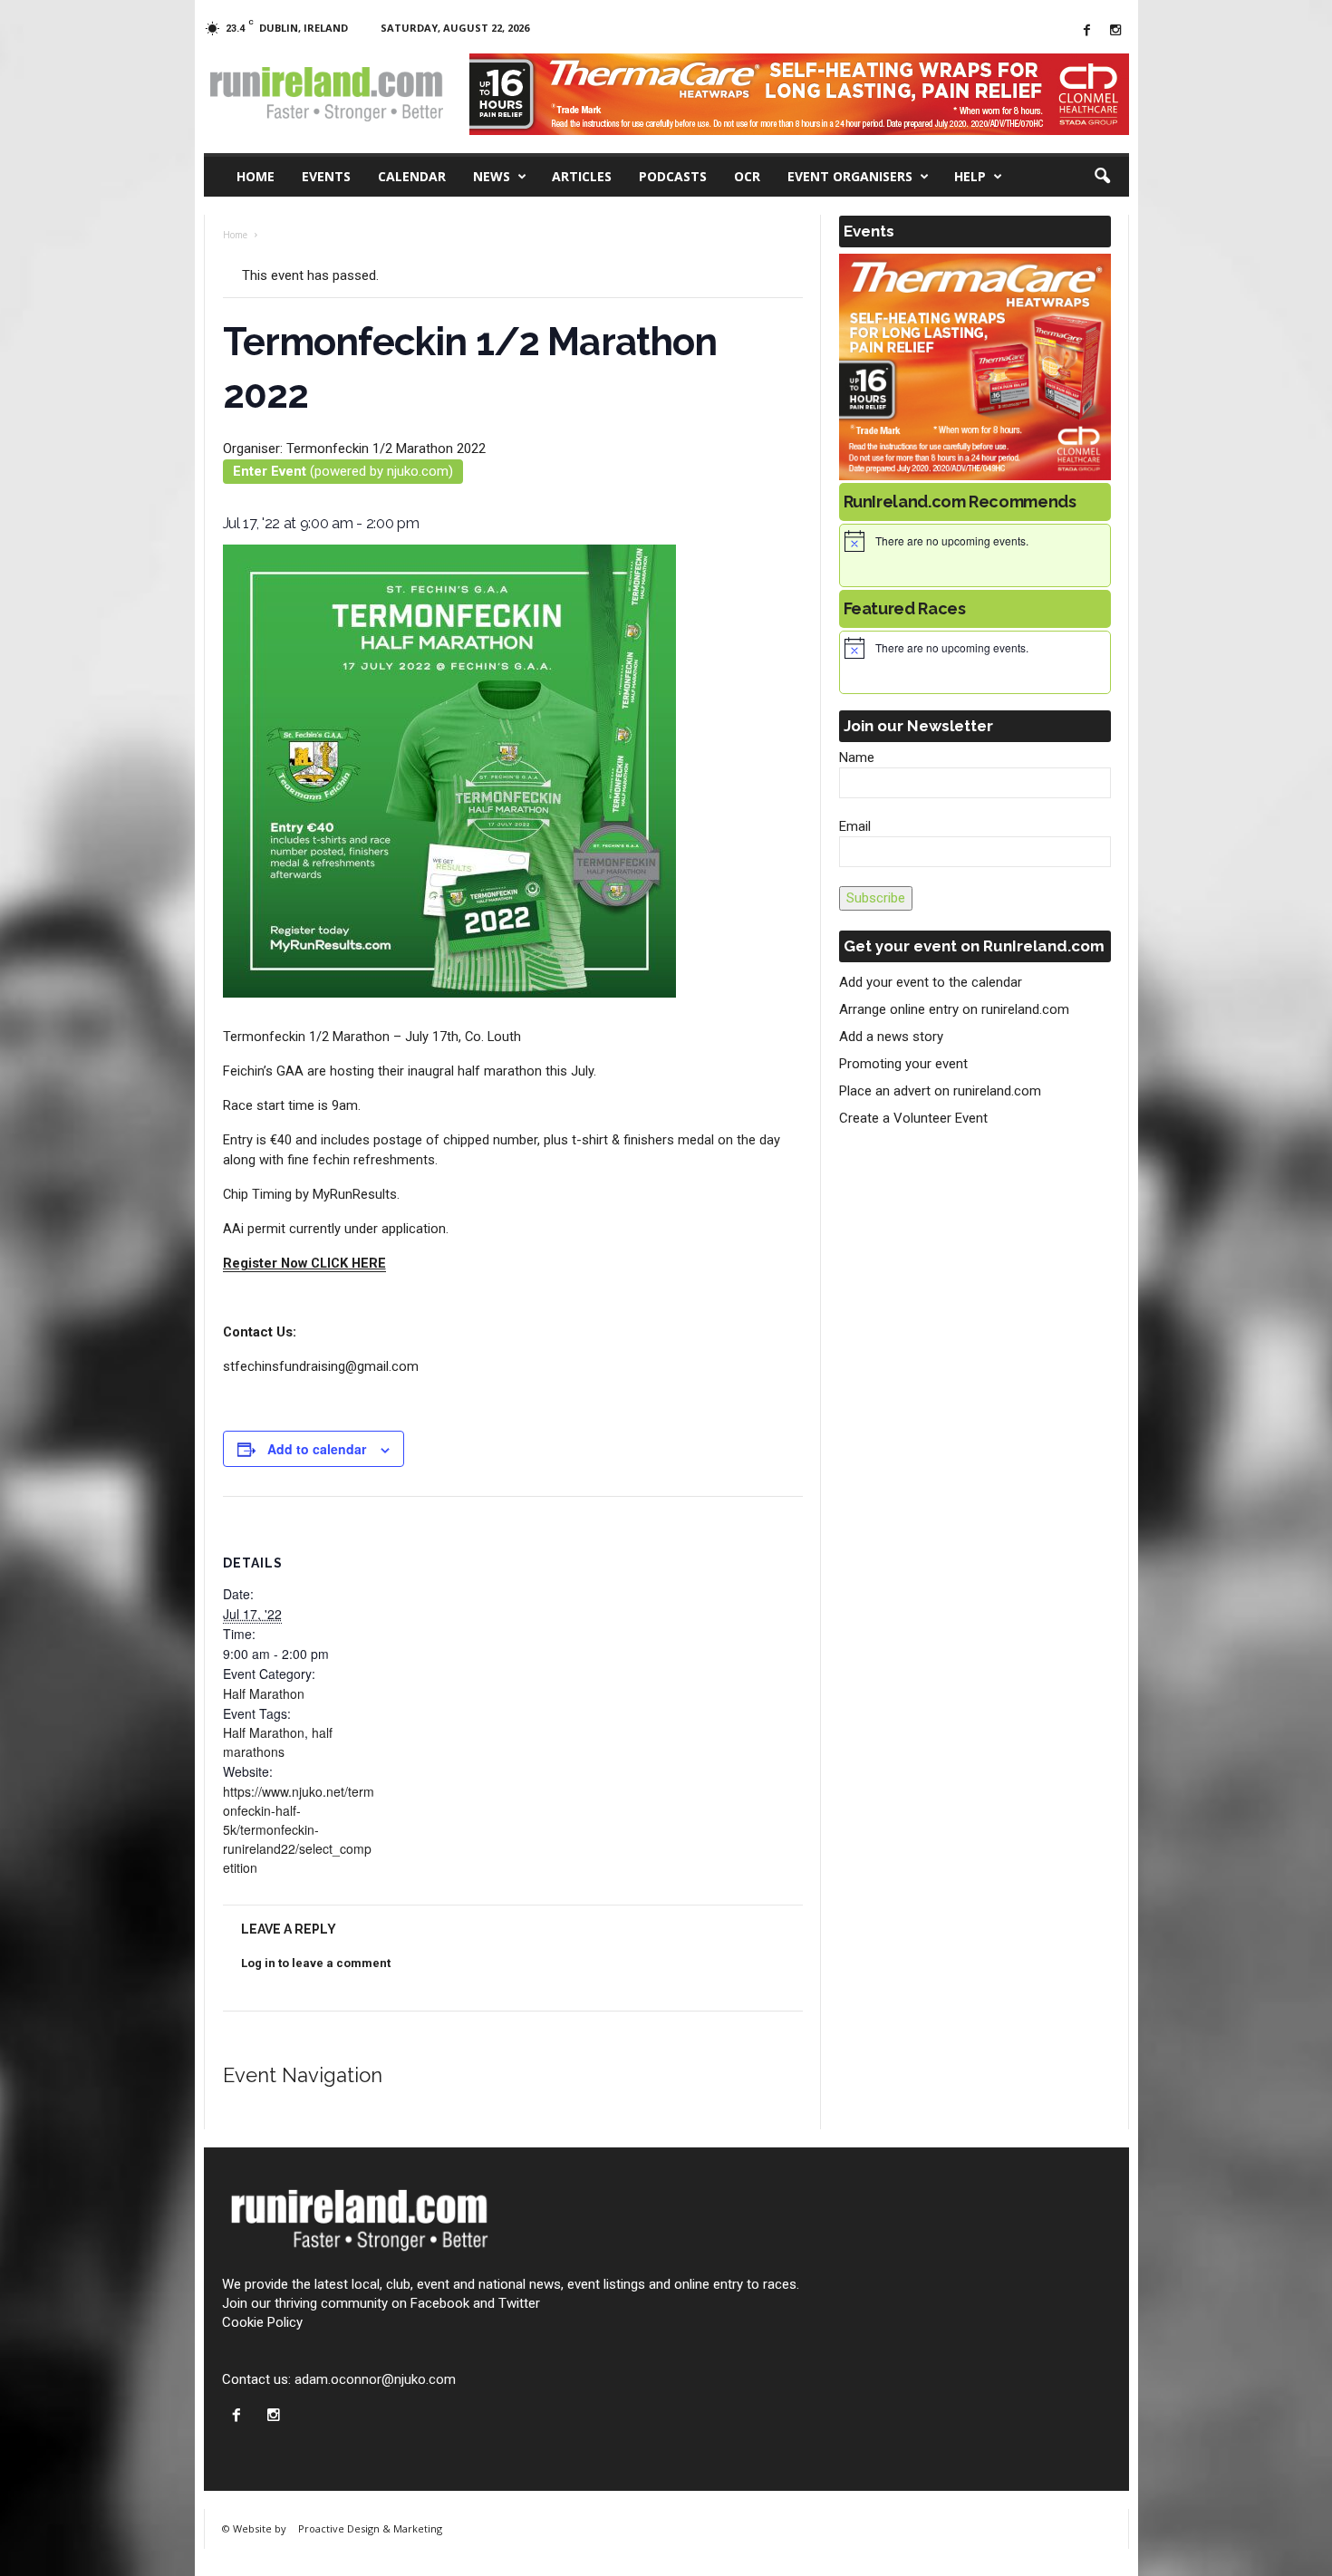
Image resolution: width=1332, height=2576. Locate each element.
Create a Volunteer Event (913, 1118)
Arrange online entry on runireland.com (954, 1009)
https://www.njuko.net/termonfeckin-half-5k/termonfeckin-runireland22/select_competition (299, 1829)
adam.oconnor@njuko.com (375, 2379)
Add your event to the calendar (931, 982)
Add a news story (891, 1037)
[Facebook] (1087, 31)
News (492, 176)
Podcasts (673, 176)
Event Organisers (850, 176)
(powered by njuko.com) (343, 471)
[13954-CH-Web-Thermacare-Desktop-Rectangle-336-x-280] (975, 367)
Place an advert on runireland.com (940, 1091)
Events (326, 176)
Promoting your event (903, 1064)
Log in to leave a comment (316, 1963)
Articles (582, 176)
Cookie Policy (262, 2322)
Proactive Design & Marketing (370, 2528)
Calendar (412, 176)
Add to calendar (317, 1449)
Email (855, 826)
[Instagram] (1115, 31)
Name (857, 757)
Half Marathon (264, 1693)
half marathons (278, 1742)
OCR (747, 176)
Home (256, 176)
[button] (1102, 177)
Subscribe (876, 898)
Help (970, 176)
